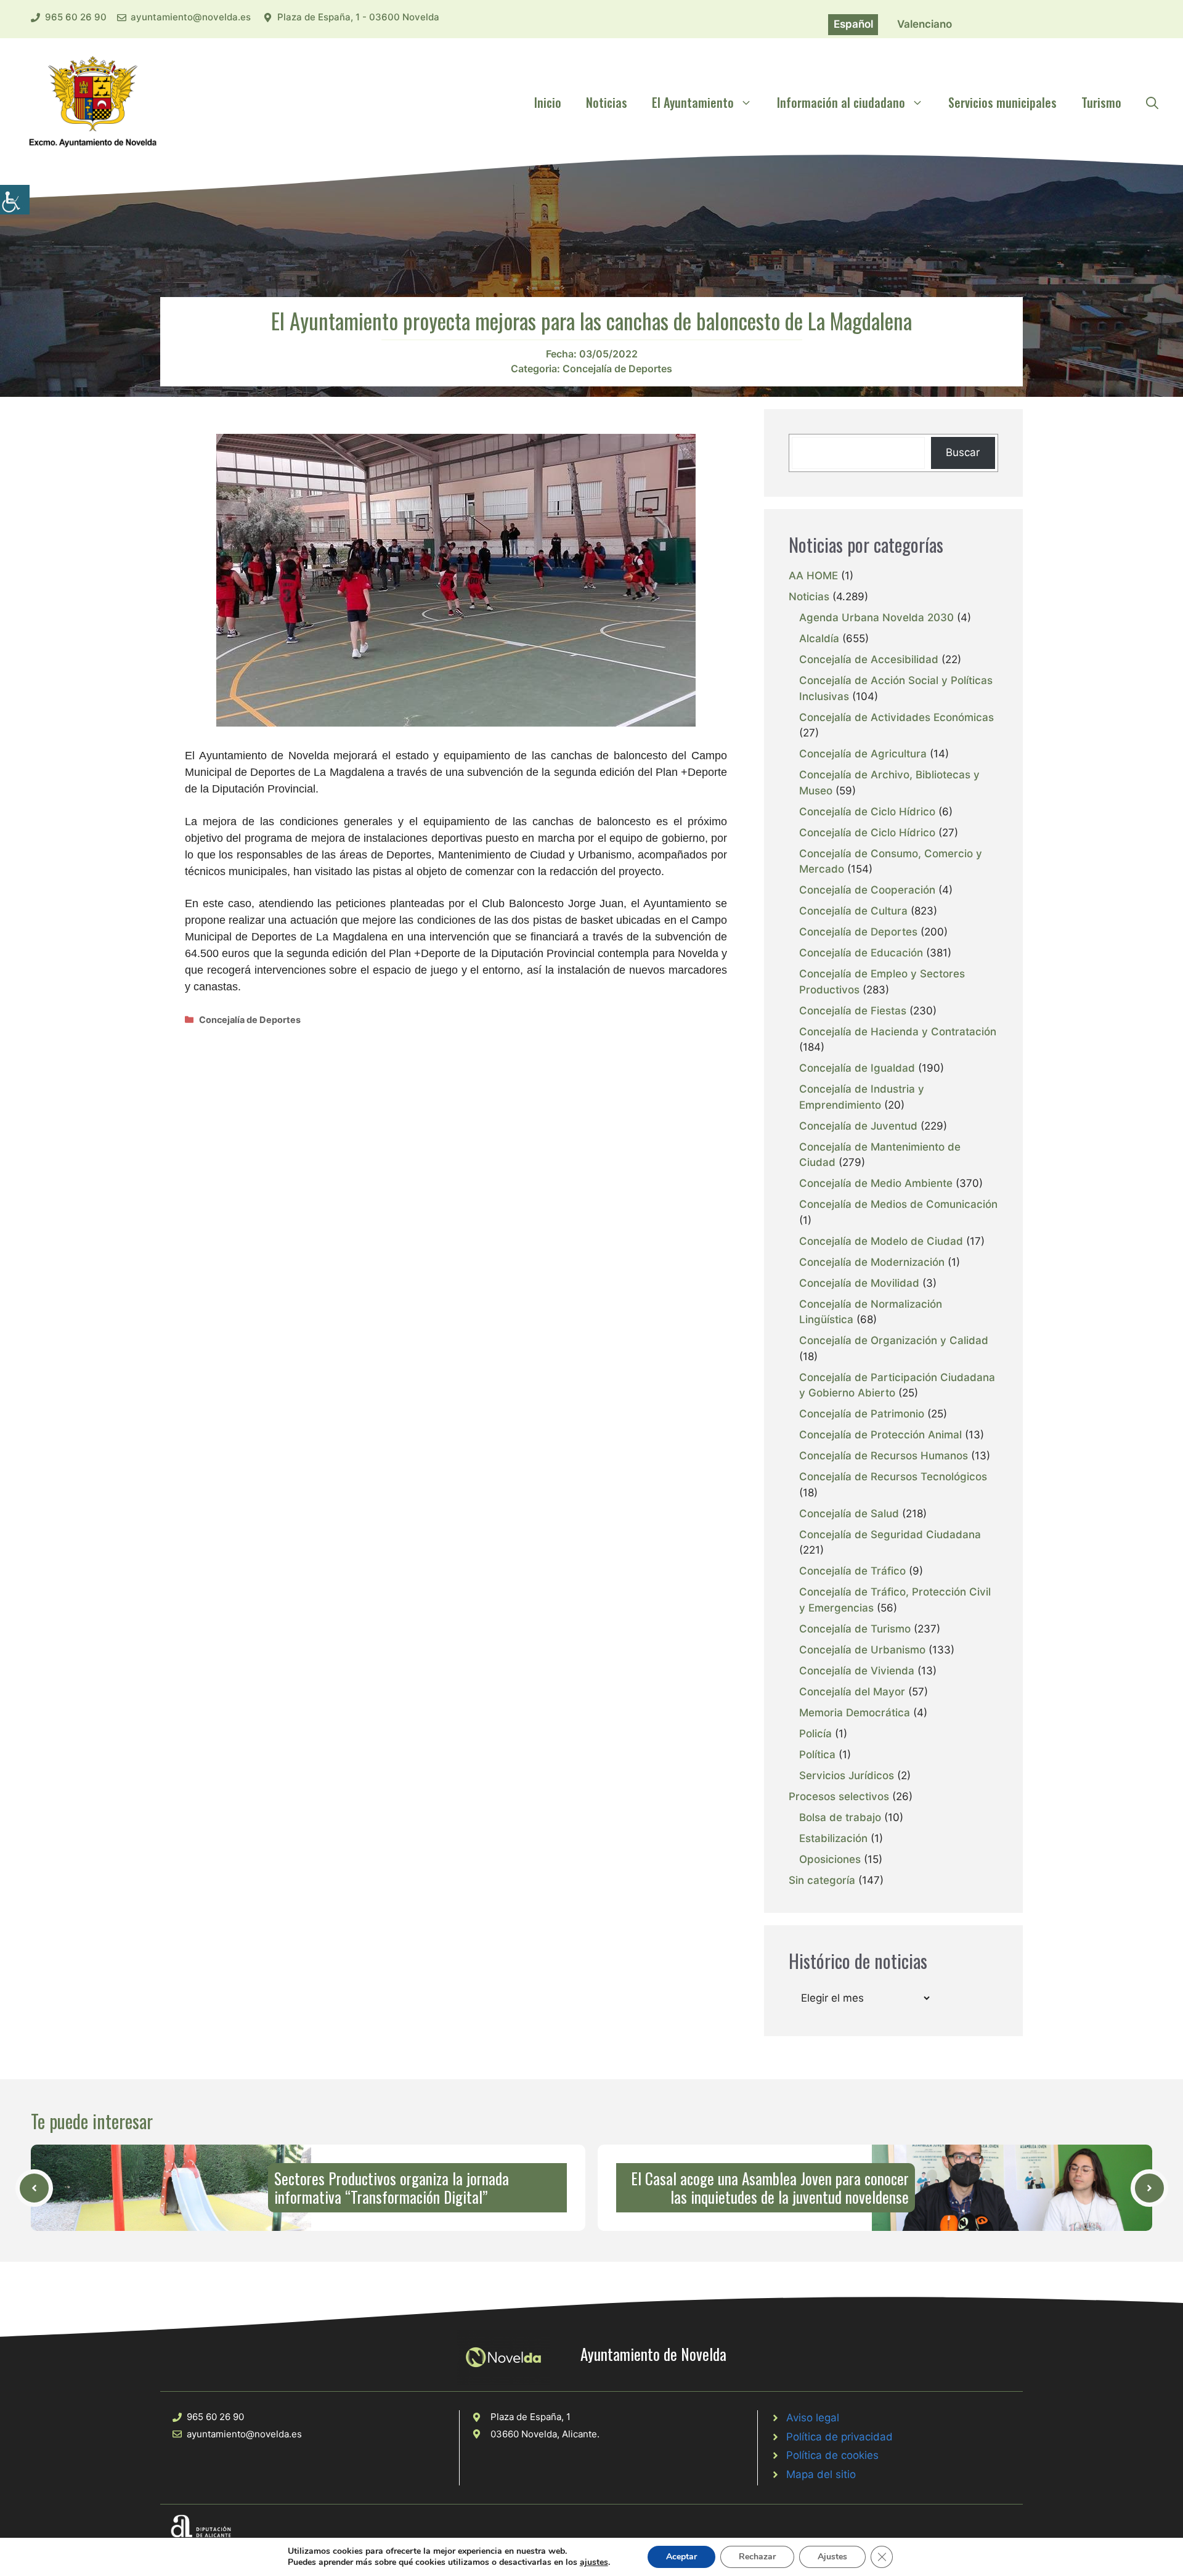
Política (817, 1755)
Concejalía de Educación (861, 953)
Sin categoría (822, 1880)
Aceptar (681, 2557)
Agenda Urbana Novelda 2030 (876, 618)
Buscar (963, 452)
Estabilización (833, 1838)
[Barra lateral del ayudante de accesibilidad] (15, 200)
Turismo (1101, 102)
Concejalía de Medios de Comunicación (898, 1204)
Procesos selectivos (839, 1796)
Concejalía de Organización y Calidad (894, 1340)
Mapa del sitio (821, 2474)
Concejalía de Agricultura (863, 754)
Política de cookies (832, 2455)
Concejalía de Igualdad (857, 1068)
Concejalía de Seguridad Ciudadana (890, 1535)
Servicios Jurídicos (847, 1775)
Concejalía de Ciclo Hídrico (867, 812)
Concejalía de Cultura (853, 911)
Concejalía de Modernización (872, 1262)
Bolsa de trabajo (840, 1817)
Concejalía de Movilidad (859, 1283)
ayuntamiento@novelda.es (191, 17)
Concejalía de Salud (849, 1514)
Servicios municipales (1002, 102)
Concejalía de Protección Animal (880, 1435)
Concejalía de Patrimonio (862, 1414)
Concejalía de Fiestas (853, 1011)
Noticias (607, 102)
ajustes (594, 2562)
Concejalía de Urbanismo (862, 1650)
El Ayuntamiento (693, 102)
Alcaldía (819, 638)
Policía (815, 1734)
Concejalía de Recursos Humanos (884, 1456)
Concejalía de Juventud (858, 1126)
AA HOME (813, 576)
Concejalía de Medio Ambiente (876, 1183)
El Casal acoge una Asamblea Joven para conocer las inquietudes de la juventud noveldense (770, 2187)
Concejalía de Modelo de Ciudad (881, 1241)
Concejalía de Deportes (617, 369)
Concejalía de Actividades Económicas (896, 717)
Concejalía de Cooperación (867, 890)
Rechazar (757, 2557)
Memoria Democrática (855, 1713)
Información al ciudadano (841, 102)
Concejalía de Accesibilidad (869, 659)
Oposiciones (830, 1859)
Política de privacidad (839, 2437)
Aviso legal (813, 2418)
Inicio (548, 102)
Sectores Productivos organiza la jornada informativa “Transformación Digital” (392, 2187)
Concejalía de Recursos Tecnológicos (893, 1477)
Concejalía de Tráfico (852, 1571)
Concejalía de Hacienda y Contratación (898, 1032)
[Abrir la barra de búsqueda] (1152, 102)
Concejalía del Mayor (852, 1692)
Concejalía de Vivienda (857, 1671)
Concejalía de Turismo (855, 1629)
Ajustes (832, 2557)
